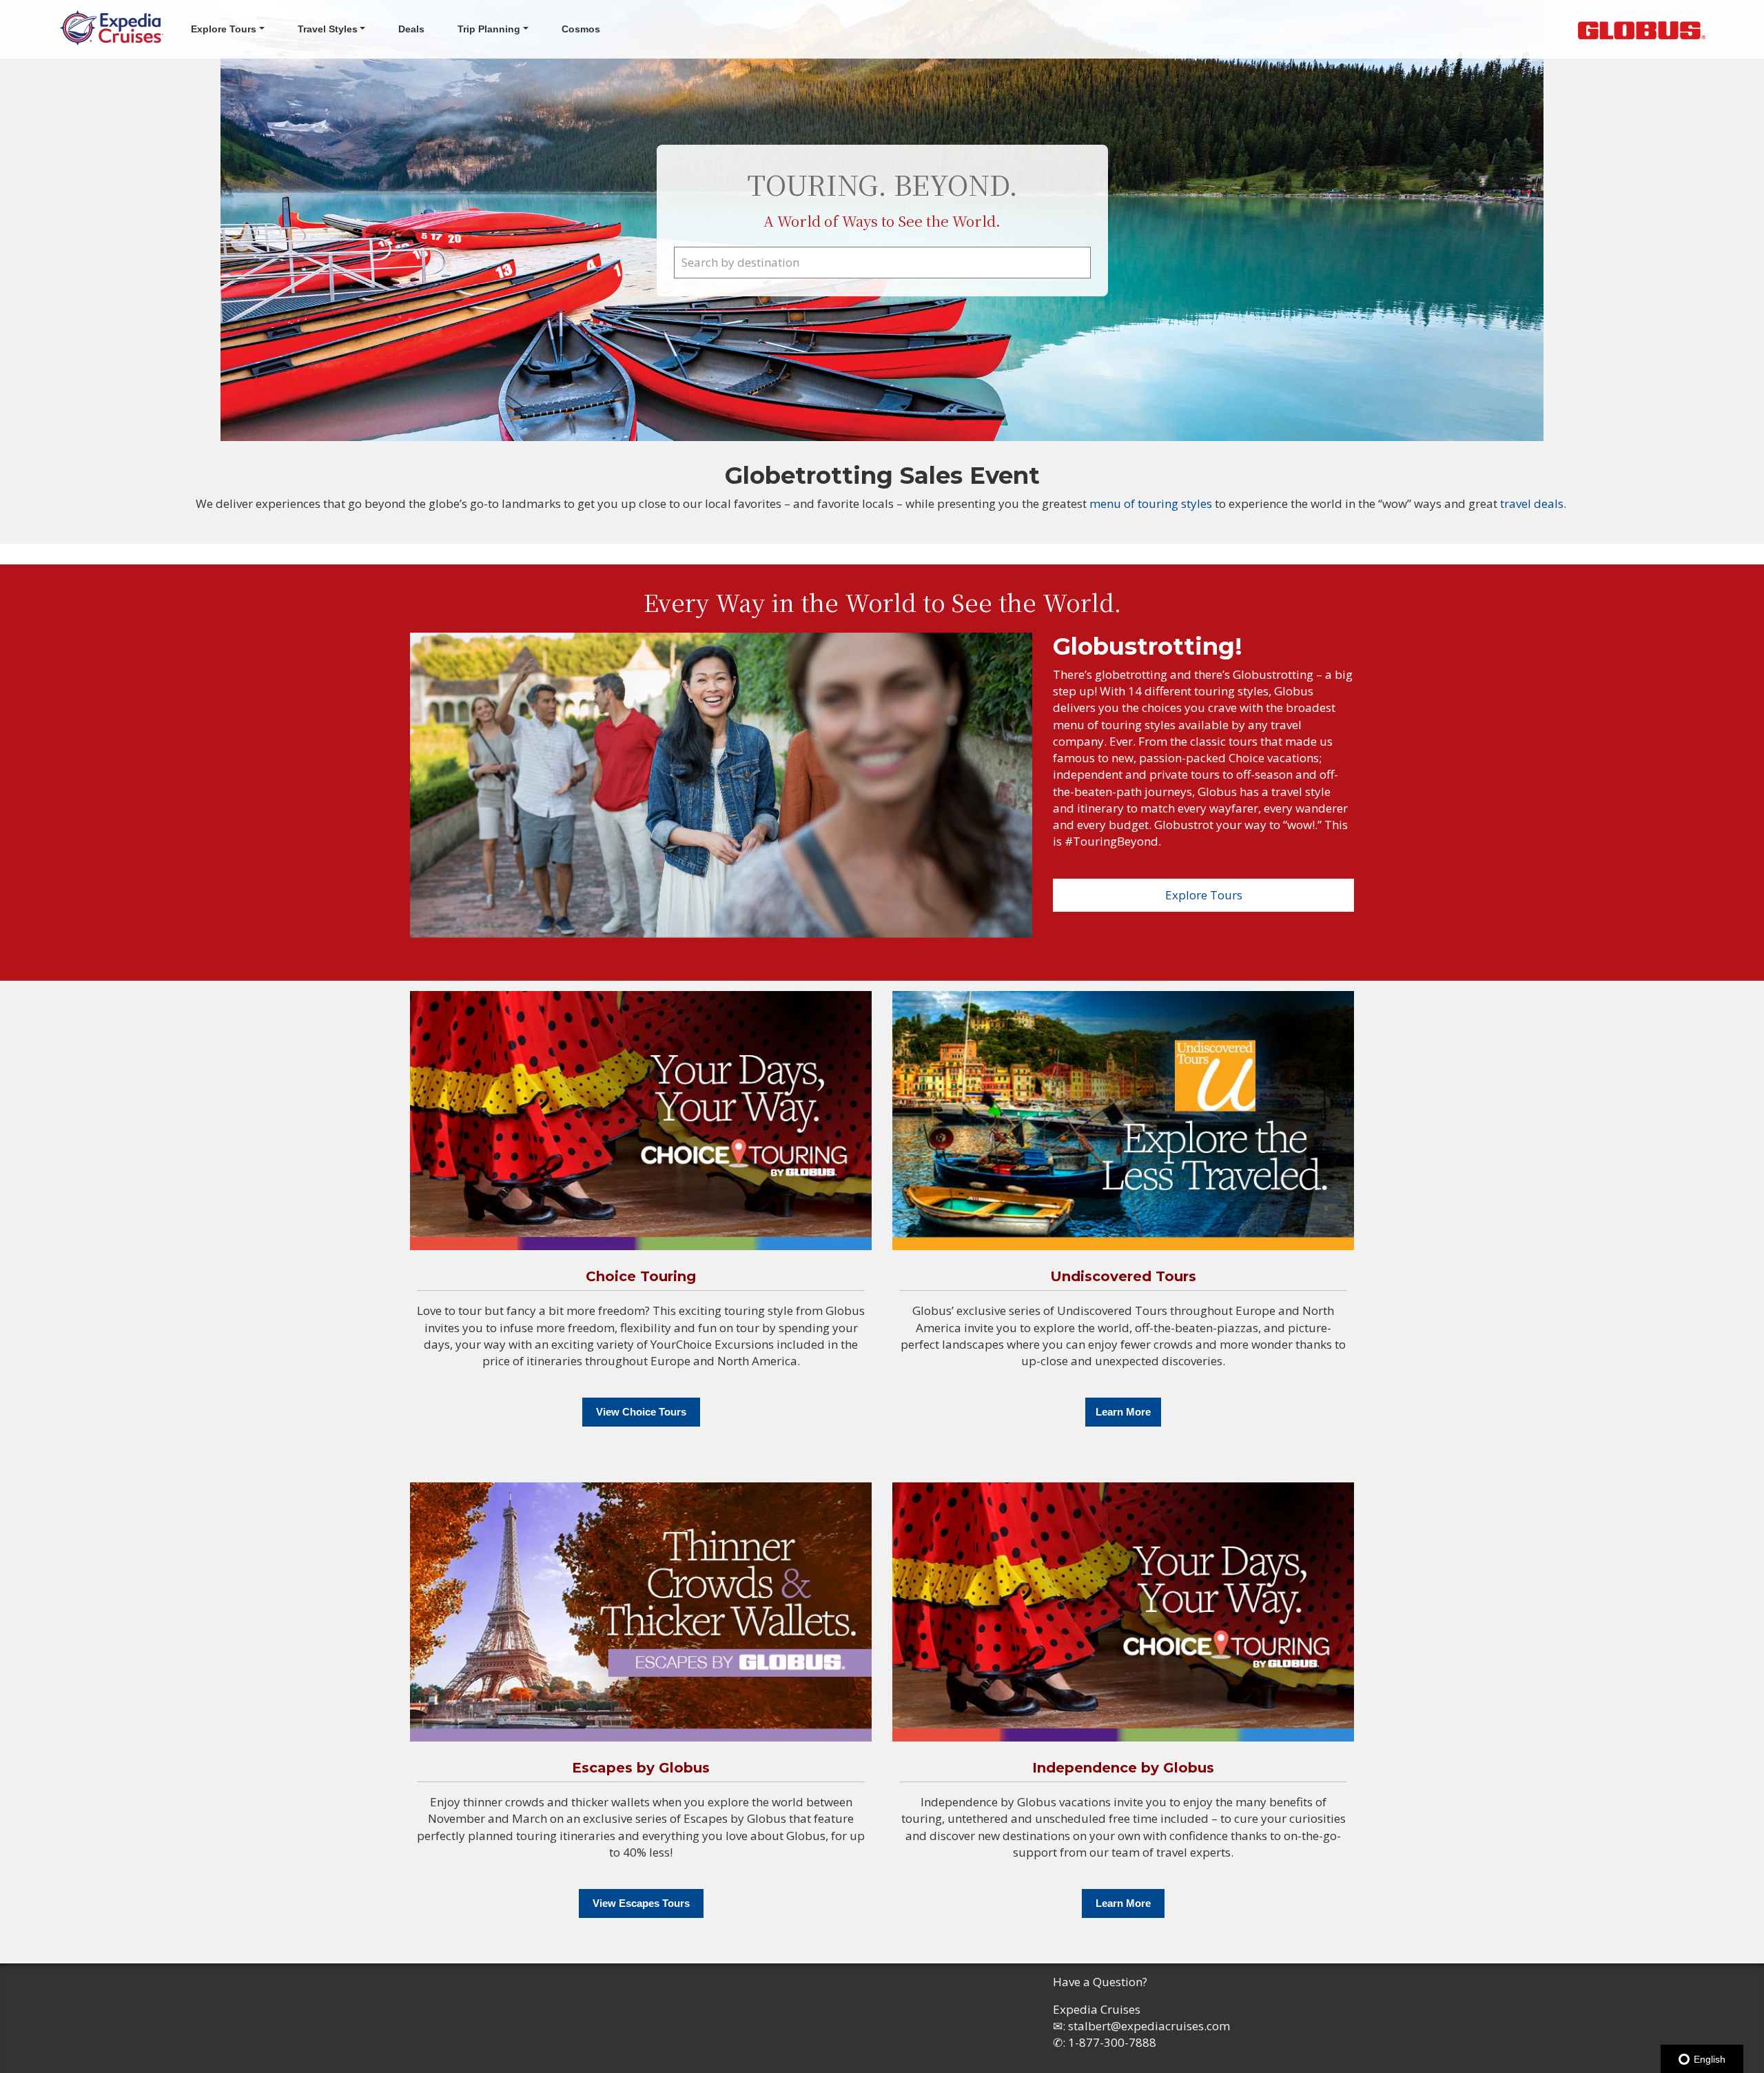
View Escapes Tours (641, 1903)
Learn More (1123, 1412)
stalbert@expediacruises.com (1149, 2026)
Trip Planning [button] (489, 29)
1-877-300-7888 (1112, 2042)
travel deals (1532, 503)
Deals (411, 29)
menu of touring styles (1152, 503)
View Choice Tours (641, 1412)
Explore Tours (1204, 895)
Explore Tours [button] (224, 29)
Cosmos (581, 29)
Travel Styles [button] (328, 29)
